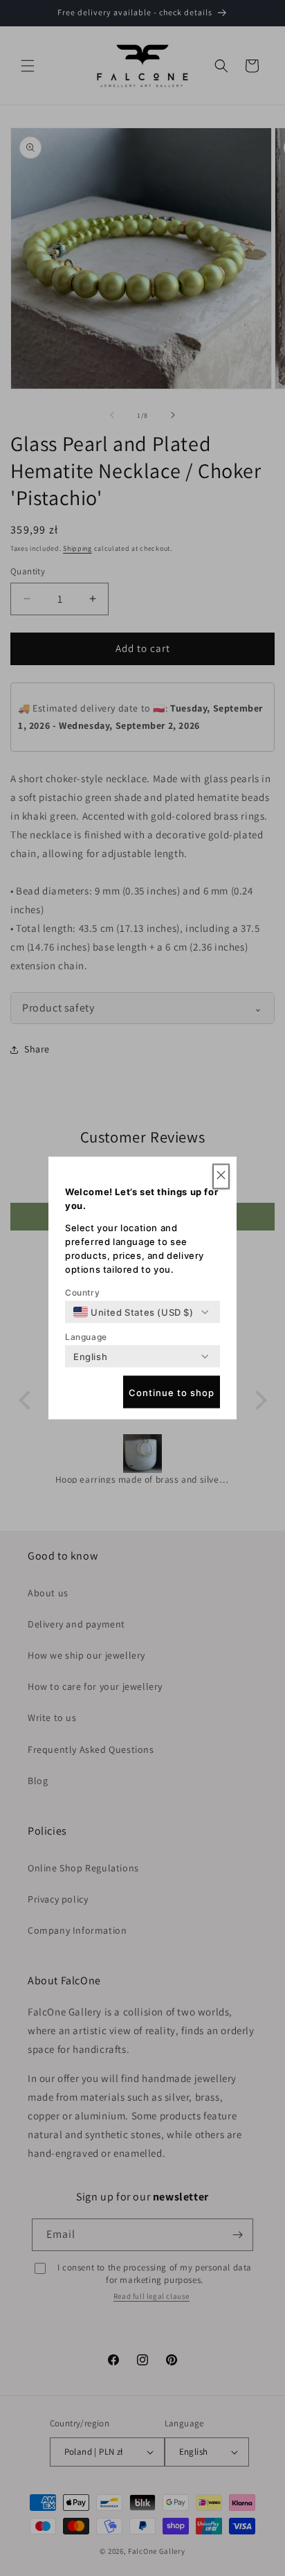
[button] (221, 1177)
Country (82, 1293)
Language (86, 1337)
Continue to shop (172, 1392)
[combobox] (134, 1312)
